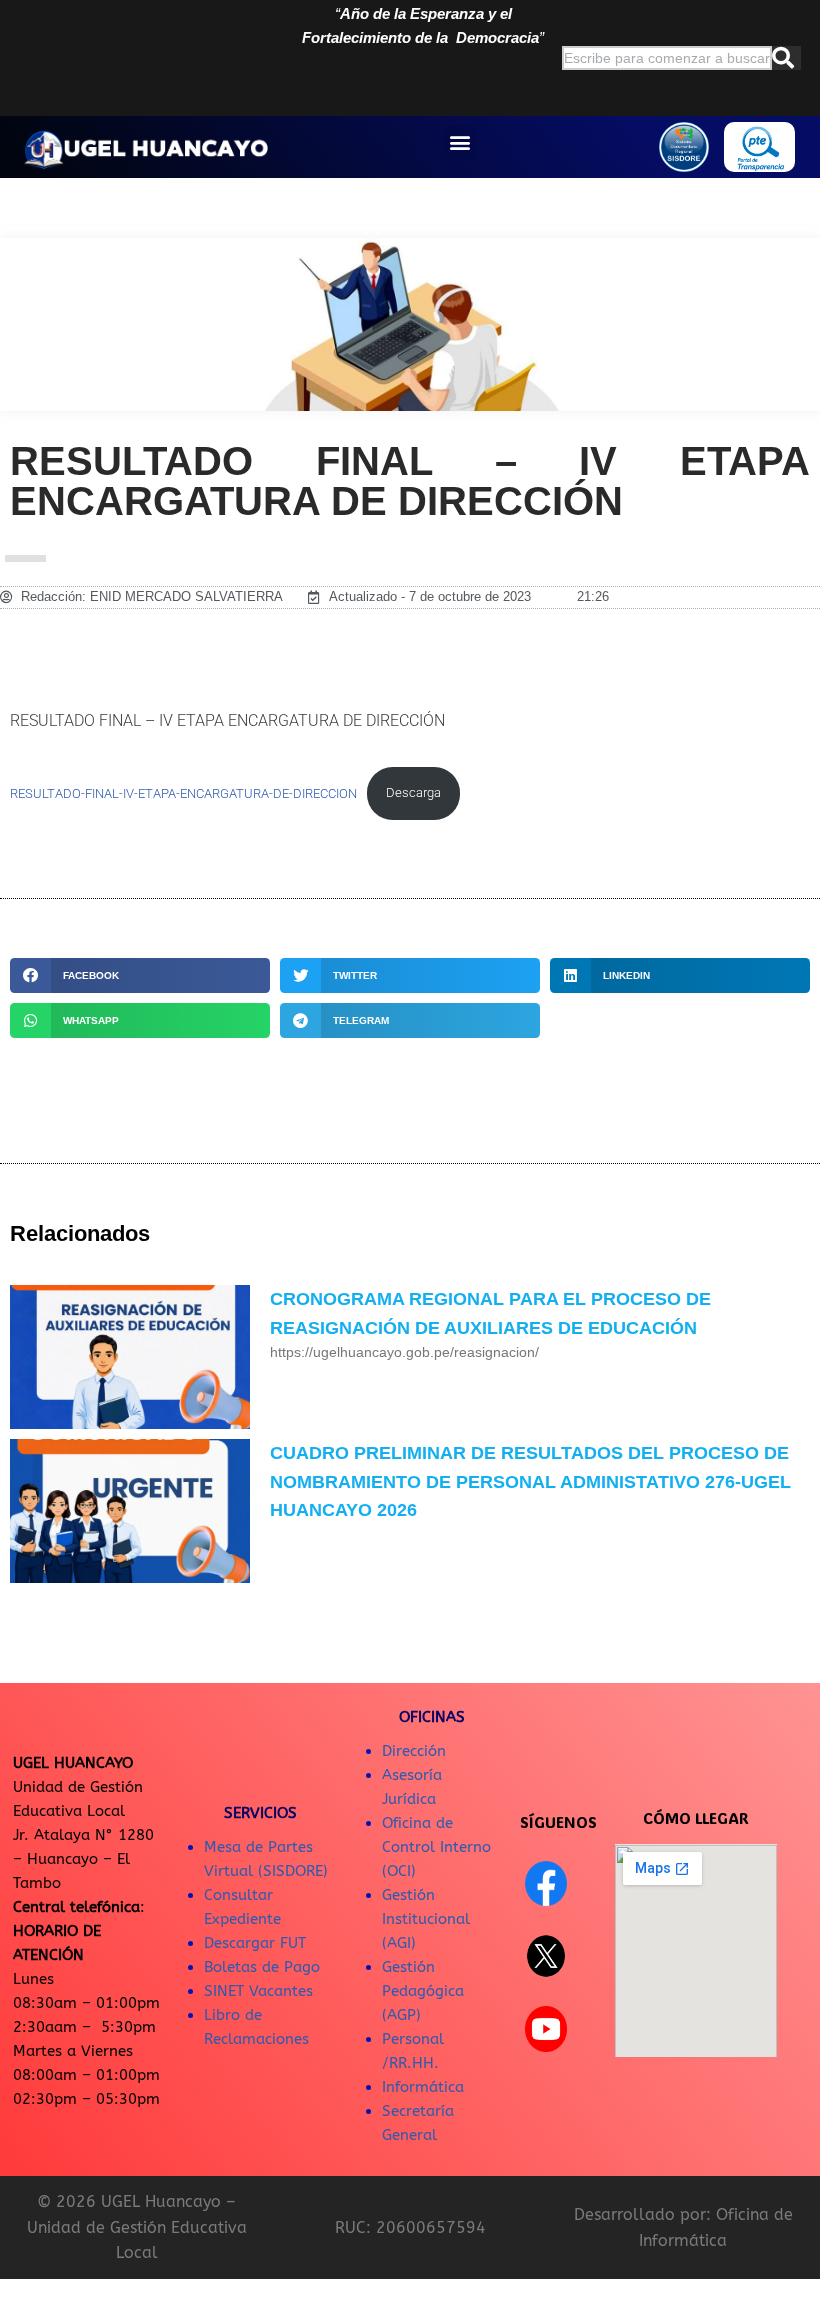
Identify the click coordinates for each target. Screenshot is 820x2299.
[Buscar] (786, 58)
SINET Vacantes (258, 1991)
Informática (423, 2087)
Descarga (413, 792)
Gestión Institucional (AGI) (426, 1919)
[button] (460, 142)
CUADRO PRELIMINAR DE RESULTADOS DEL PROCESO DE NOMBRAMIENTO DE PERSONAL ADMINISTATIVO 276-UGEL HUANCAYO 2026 (530, 1482)
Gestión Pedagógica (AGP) (423, 1991)
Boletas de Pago (262, 1967)
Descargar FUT (255, 1943)
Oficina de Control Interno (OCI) (436, 1847)
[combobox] (667, 58)
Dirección (414, 1751)
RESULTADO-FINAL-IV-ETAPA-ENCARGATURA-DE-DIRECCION (183, 792)
